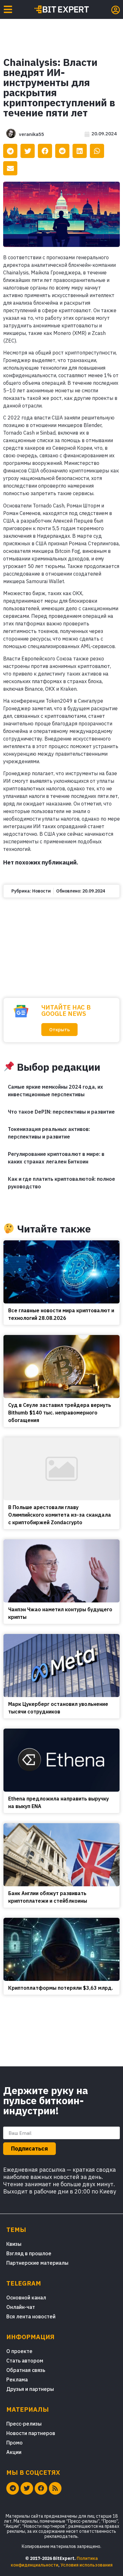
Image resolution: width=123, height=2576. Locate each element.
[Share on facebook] (45, 151)
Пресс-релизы (24, 2424)
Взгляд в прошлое (29, 2253)
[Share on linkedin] (80, 151)
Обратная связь (26, 2370)
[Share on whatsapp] (97, 151)
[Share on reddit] (62, 151)
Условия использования (87, 2565)
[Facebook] (41, 2488)
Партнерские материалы (37, 2263)
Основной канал (26, 2298)
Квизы (14, 2244)
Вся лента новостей (31, 2316)
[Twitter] (27, 2488)
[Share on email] (10, 168)
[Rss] (55, 2488)
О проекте (19, 2351)
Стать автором (25, 2361)
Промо (15, 2443)
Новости (41, 891)
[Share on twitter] (28, 151)
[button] (59, 1030)
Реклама (17, 2380)
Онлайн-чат (21, 2307)
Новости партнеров (31, 2433)
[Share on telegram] (10, 151)
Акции (14, 2452)
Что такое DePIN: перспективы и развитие (61, 1112)
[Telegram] (13, 2488)
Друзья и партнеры (30, 2389)
